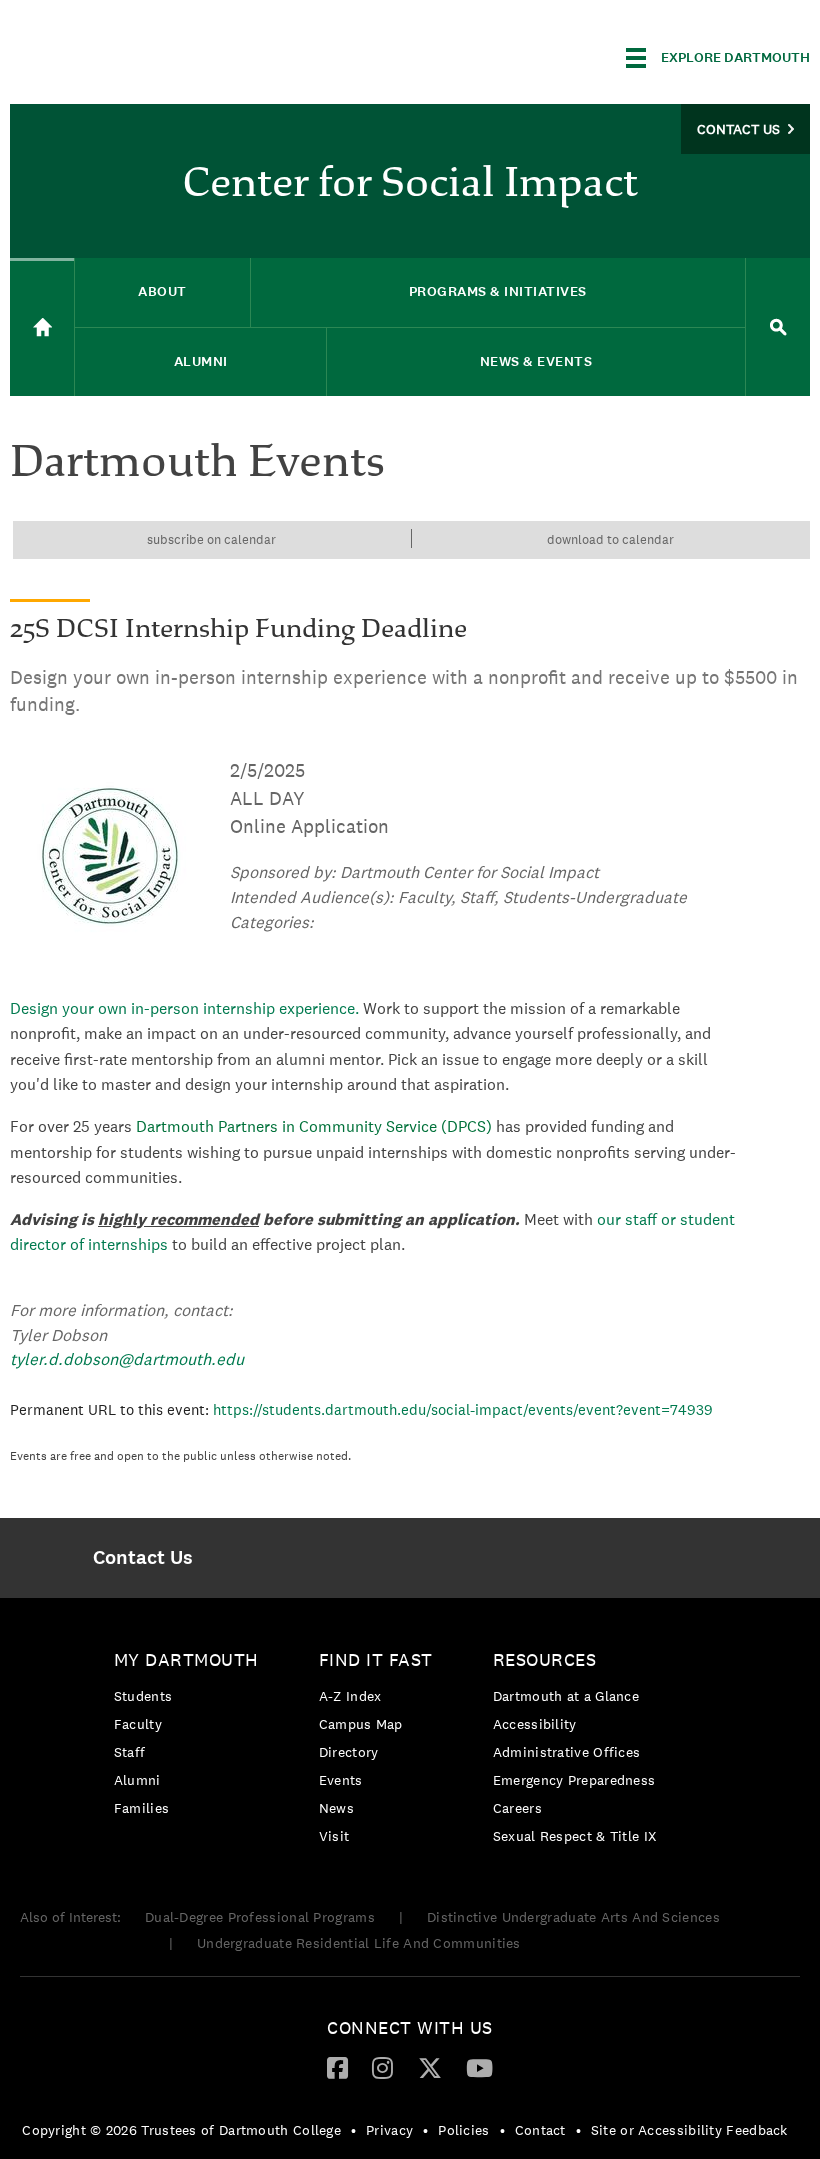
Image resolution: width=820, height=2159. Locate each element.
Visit (334, 1836)
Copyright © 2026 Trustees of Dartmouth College (181, 2130)
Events (341, 1780)
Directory (349, 1752)
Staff (130, 1752)
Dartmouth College (168, 54)
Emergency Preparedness (574, 1780)
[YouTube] (479, 2067)
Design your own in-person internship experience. (184, 1008)
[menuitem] (143, 1558)
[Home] (42, 327)
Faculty (138, 1724)
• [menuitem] (353, 2130)
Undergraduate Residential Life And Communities (359, 1943)
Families (141, 1808)
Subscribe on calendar (211, 539)
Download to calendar (610, 539)
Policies (463, 2130)
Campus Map (361, 1724)
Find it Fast (376, 1659)
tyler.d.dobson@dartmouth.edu (127, 1359)
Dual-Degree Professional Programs (260, 1917)
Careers (517, 1808)
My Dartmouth (186, 1659)
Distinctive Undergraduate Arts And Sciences (573, 1917)
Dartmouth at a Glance (566, 1696)
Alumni (137, 1780)
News (336, 1808)
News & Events (536, 361)
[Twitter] (430, 2067)
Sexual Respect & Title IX (575, 1836)
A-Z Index (350, 1696)
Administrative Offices (567, 1752)
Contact (540, 2130)
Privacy (389, 2130)
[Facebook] (337, 2067)
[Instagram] (382, 2067)
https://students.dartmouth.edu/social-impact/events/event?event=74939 (463, 1409)
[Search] (778, 327)
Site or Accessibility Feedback (689, 2130)
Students (143, 1696)
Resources (545, 1659)
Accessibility (535, 1724)
